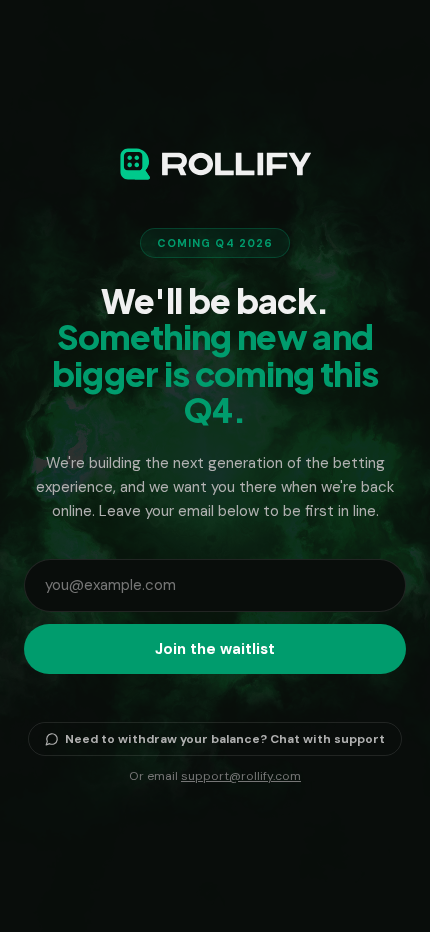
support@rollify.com (241, 776)
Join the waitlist (215, 649)
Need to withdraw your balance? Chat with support (225, 739)
